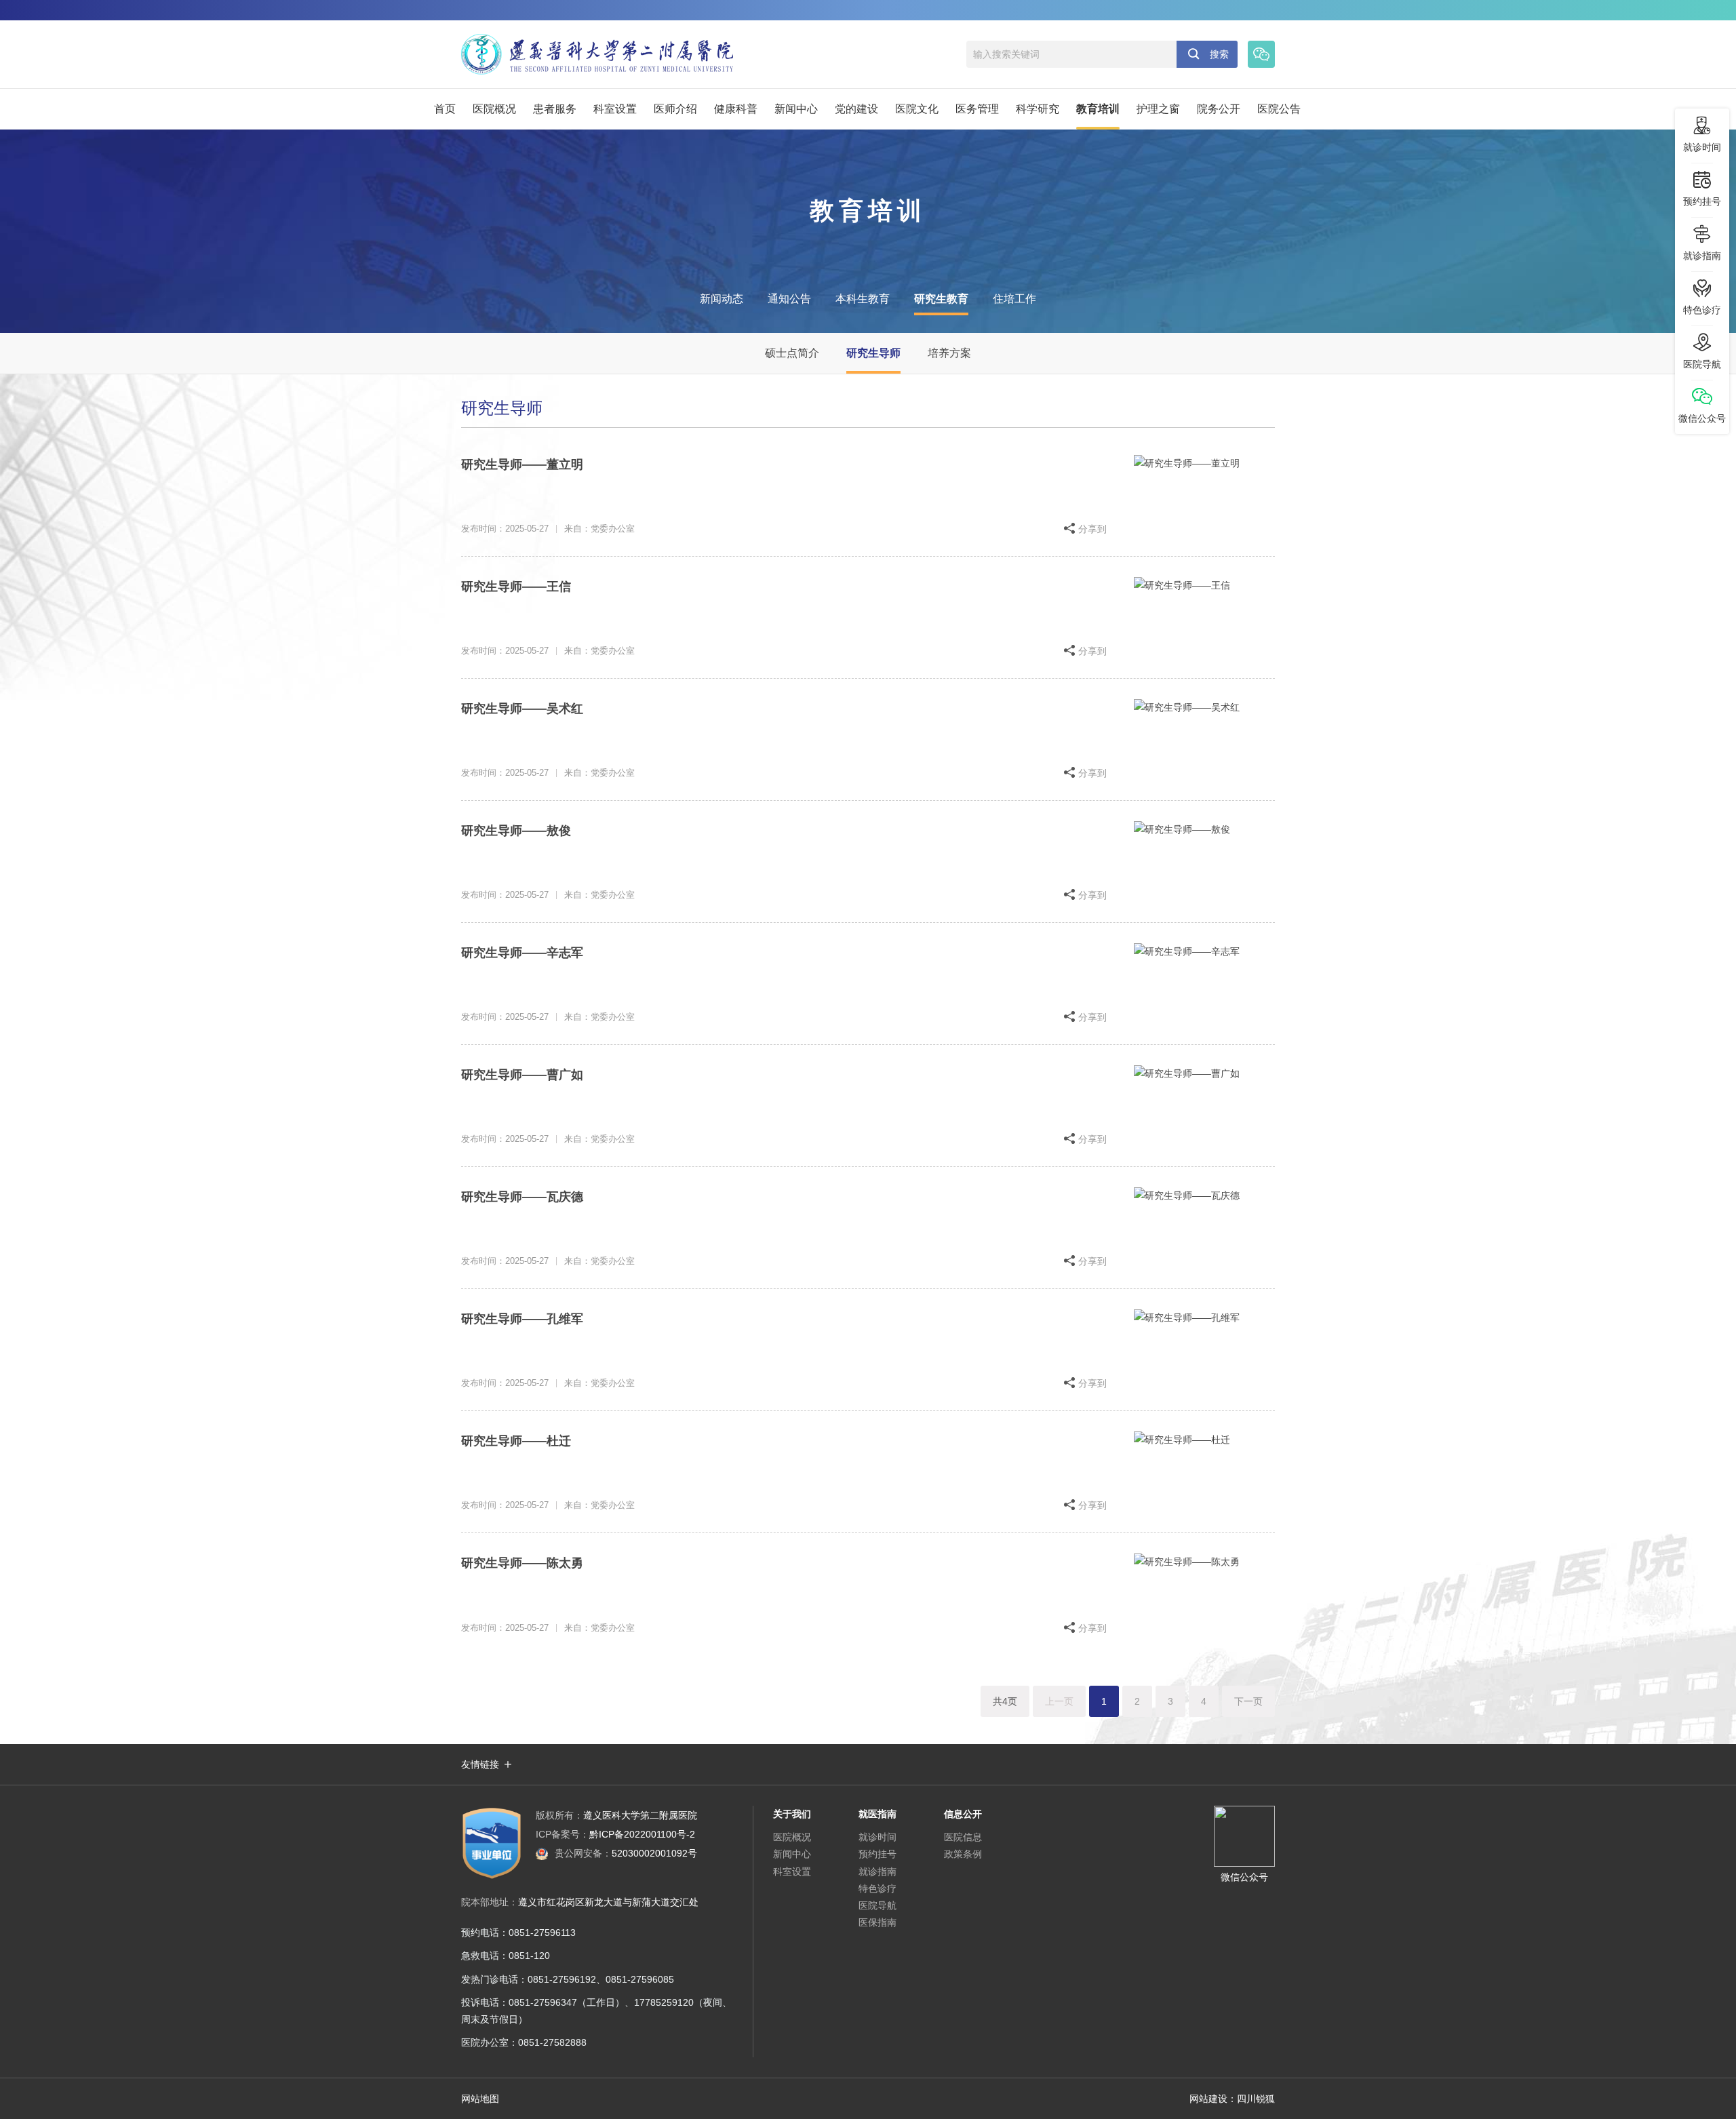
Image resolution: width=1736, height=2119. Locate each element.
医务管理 (977, 109)
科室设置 (615, 109)
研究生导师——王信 (516, 587)
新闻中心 (796, 109)
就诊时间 (877, 1837)
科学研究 (1038, 109)
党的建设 (856, 109)
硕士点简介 (792, 353)
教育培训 (1098, 109)
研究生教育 (941, 299)
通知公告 (789, 299)
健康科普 (736, 109)
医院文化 (917, 109)
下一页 (1248, 1701)
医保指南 (877, 1922)
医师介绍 (675, 109)
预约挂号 (877, 1854)
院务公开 (1219, 109)
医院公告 (1279, 109)
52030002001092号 (626, 1853)
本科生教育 (863, 299)
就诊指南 (877, 1872)
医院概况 (494, 109)
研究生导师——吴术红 (522, 709)
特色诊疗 (877, 1888)
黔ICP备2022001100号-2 (615, 1834)
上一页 (1059, 1701)
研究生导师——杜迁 (516, 1441)
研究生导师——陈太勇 (522, 1563)
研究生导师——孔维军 (522, 1319)
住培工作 (1014, 299)
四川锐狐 (1256, 2099)
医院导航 (877, 1905)
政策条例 (963, 1854)
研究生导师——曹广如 (522, 1075)
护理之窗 (1158, 109)
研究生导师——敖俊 (516, 831)
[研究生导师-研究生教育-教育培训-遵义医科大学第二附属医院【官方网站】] (597, 54)
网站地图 (480, 2099)
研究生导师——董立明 (522, 464)
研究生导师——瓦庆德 (522, 1197)
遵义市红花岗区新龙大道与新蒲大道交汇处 (608, 1902)
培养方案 (949, 353)
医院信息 (963, 1837)
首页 (445, 109)
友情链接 (480, 1764)
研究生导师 (873, 353)
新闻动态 (722, 299)
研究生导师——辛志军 (522, 953)
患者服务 (555, 109)
